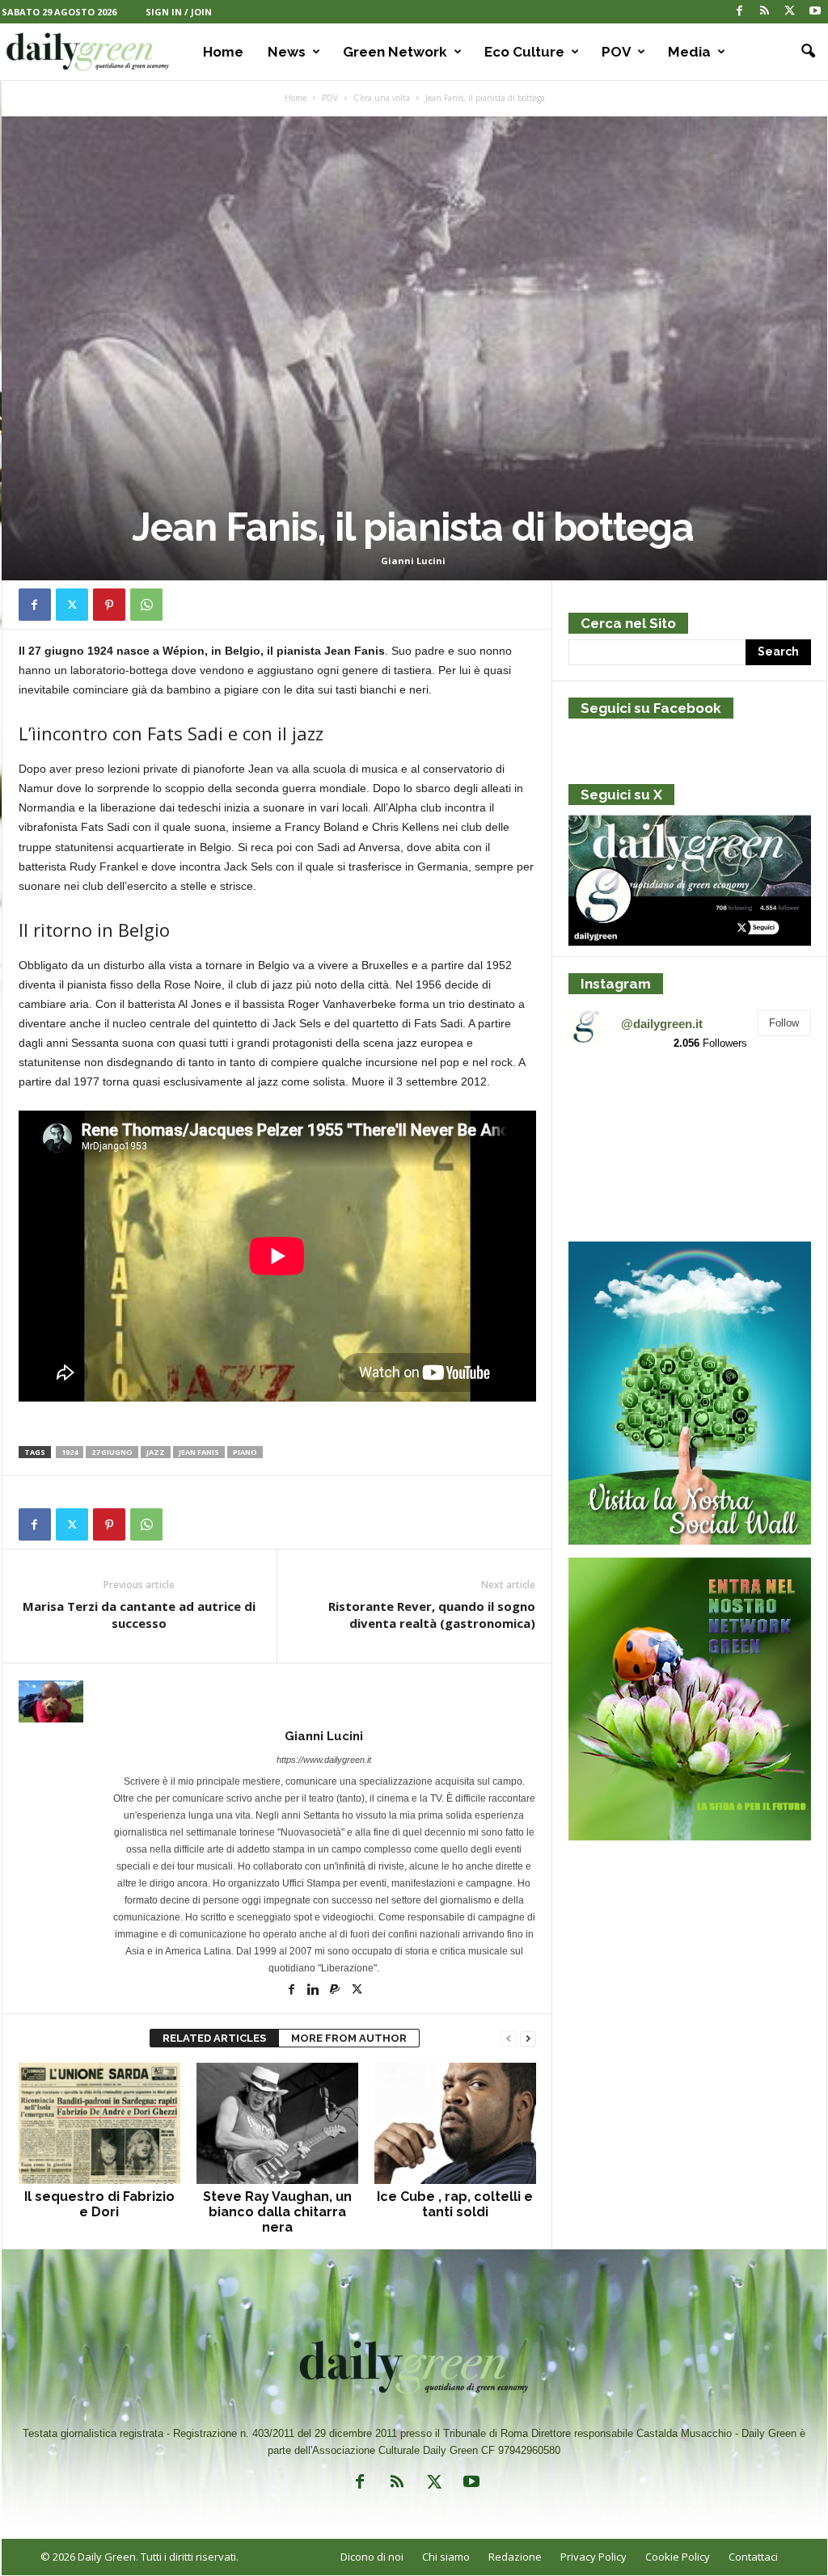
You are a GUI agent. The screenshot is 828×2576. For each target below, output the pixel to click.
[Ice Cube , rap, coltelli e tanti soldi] (455, 2123)
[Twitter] (790, 12)
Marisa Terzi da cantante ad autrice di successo (139, 1615)
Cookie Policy (678, 2557)
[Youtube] (815, 12)
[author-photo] (277, 1701)
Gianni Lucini (413, 561)
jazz (156, 1452)
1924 (70, 1452)
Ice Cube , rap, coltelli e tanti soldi (455, 2204)
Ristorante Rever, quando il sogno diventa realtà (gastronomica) (432, 1615)
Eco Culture (524, 52)
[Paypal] (336, 1991)
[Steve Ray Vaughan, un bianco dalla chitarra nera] (277, 2123)
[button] (803, 52)
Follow (784, 1023)
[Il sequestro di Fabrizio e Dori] (99, 2123)
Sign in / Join (179, 12)
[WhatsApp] (146, 605)
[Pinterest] (109, 605)
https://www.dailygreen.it (324, 1760)
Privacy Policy (594, 2557)
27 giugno (112, 1452)
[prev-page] (509, 2039)
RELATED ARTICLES (214, 2038)
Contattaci (753, 2557)
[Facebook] (740, 12)
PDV (330, 98)
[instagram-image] (608, 1104)
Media (689, 52)
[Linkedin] (314, 1991)
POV (616, 52)
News (287, 52)
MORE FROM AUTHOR (349, 2038)
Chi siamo (446, 2557)
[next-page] (528, 2039)
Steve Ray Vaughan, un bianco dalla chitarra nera (277, 2212)
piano (245, 1452)
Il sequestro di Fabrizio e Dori (99, 2204)
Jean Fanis (199, 1452)
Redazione (515, 2557)
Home (223, 52)
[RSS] (765, 12)
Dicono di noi (372, 2557)
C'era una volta (382, 98)
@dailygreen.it (662, 1024)
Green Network (395, 52)
